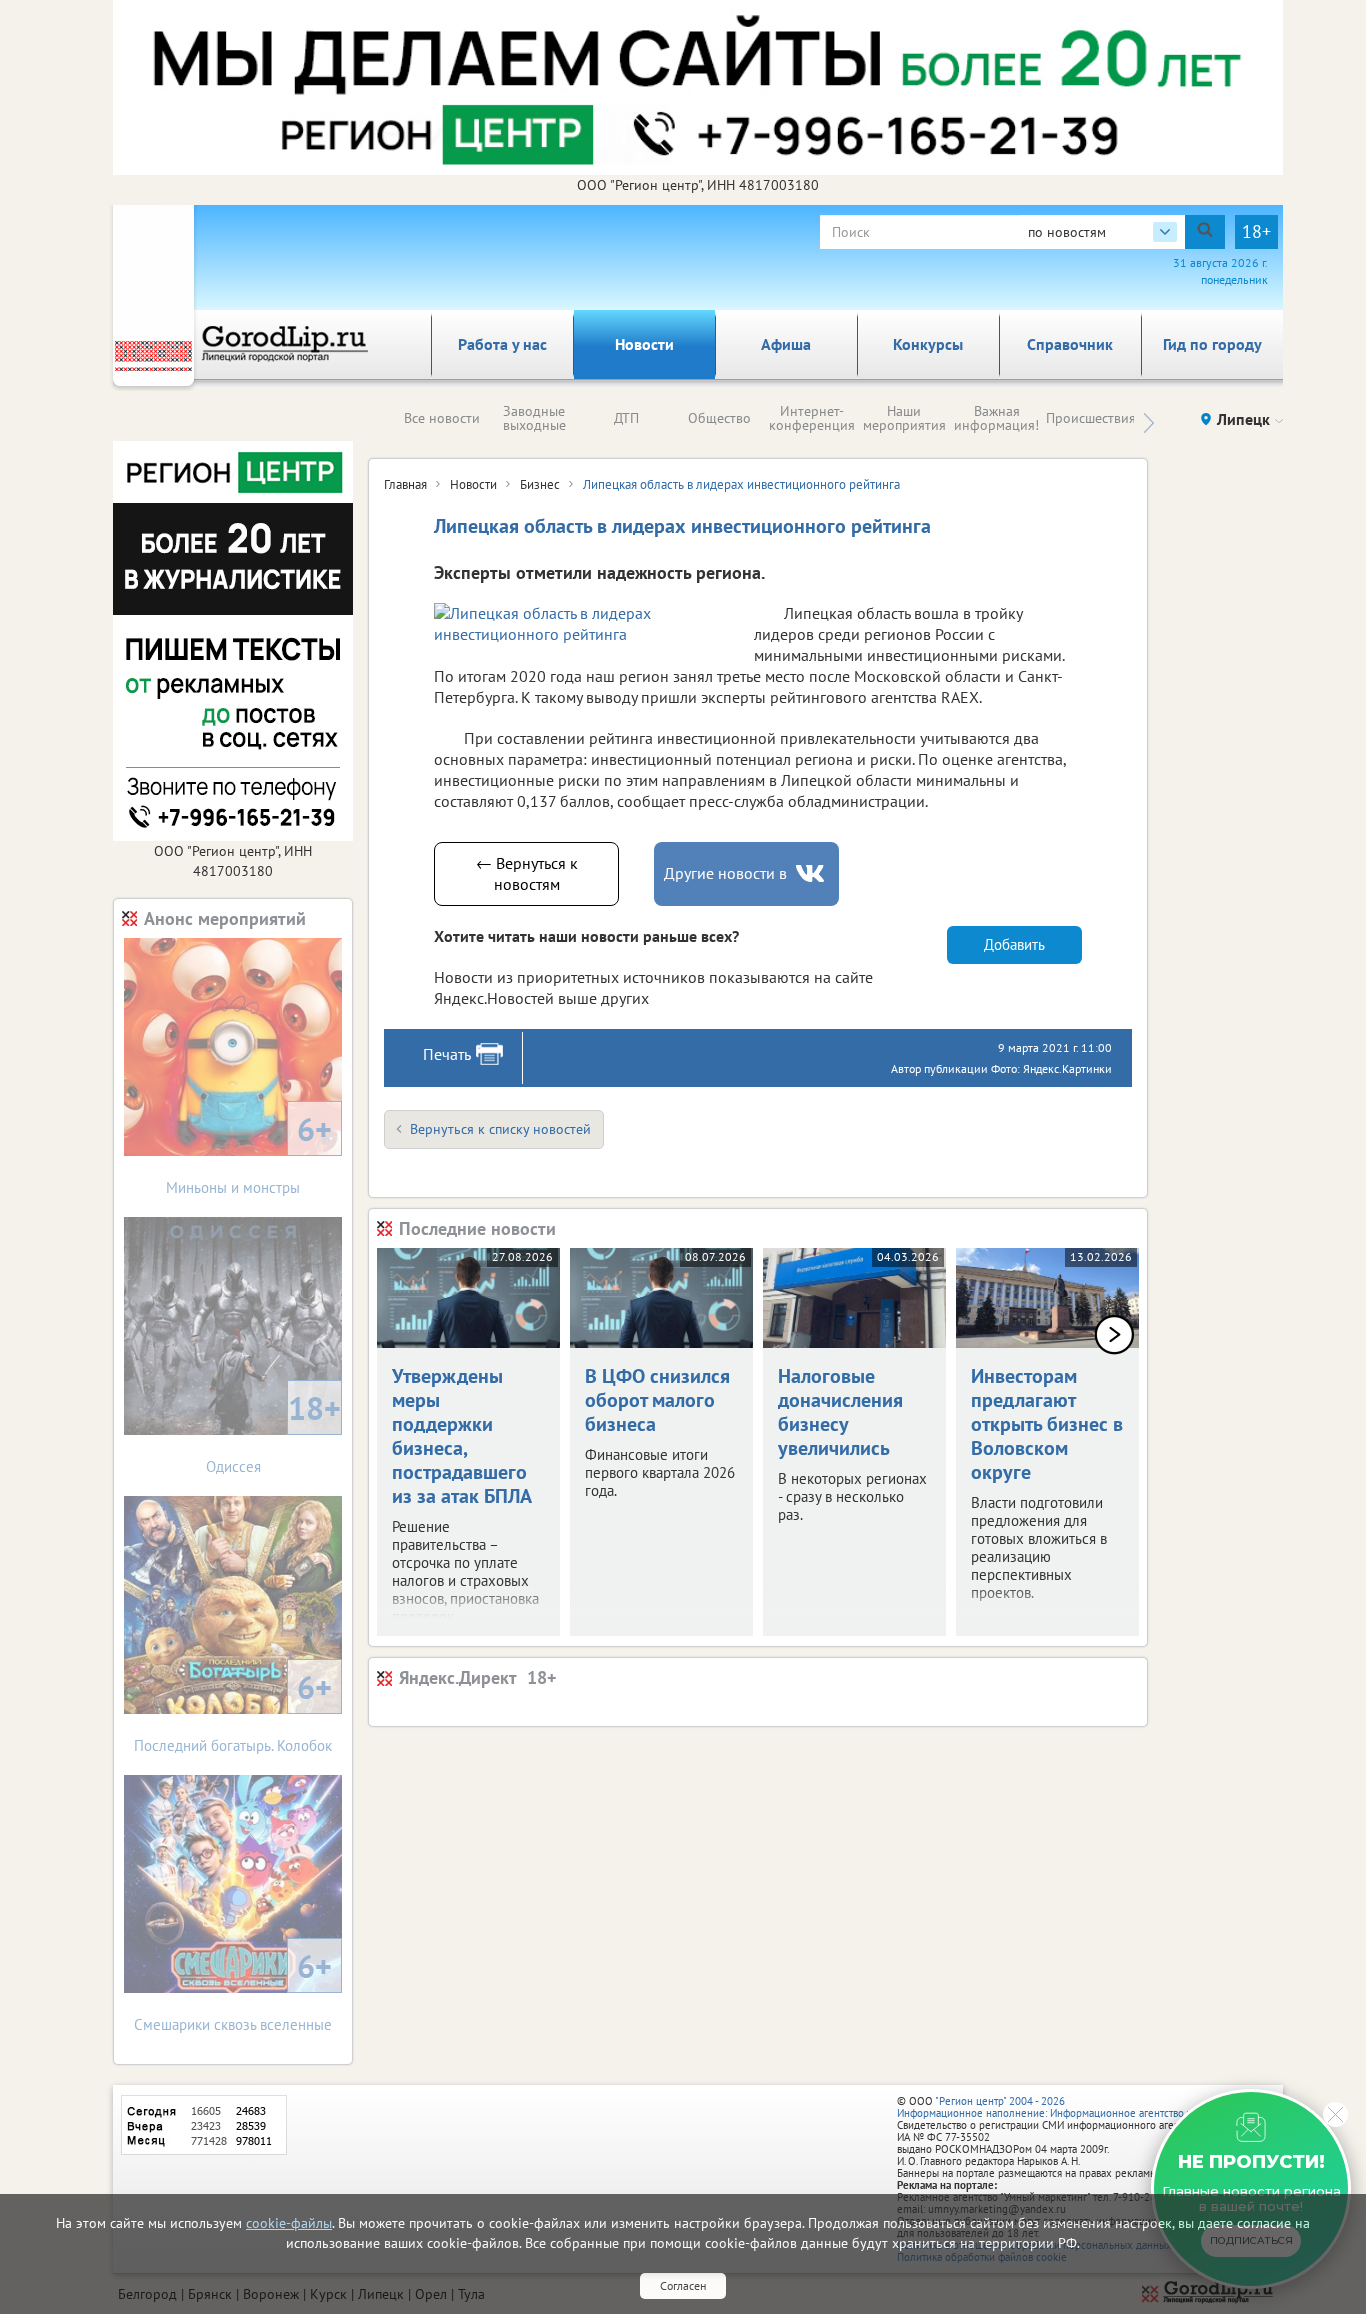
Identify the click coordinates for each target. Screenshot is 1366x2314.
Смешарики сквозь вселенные (233, 1989)
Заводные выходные (534, 418)
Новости (644, 344)
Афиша (786, 344)
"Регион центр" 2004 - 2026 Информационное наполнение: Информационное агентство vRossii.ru (1064, 2107)
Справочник (1070, 344)
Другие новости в (725, 873)
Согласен (683, 2285)
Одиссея (274, 1431)
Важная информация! (996, 418)
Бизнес (540, 484)
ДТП (626, 418)
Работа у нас (502, 344)
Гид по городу (1212, 344)
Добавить (1014, 944)
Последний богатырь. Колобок (233, 1710)
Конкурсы (928, 344)
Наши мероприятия (904, 418)
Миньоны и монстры (249, 1152)
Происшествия (1091, 418)
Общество (719, 418)
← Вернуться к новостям (527, 873)
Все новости (442, 418)
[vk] (812, 873)
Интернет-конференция (812, 418)
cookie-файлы (289, 2223)
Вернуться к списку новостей (500, 1129)
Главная (405, 484)
